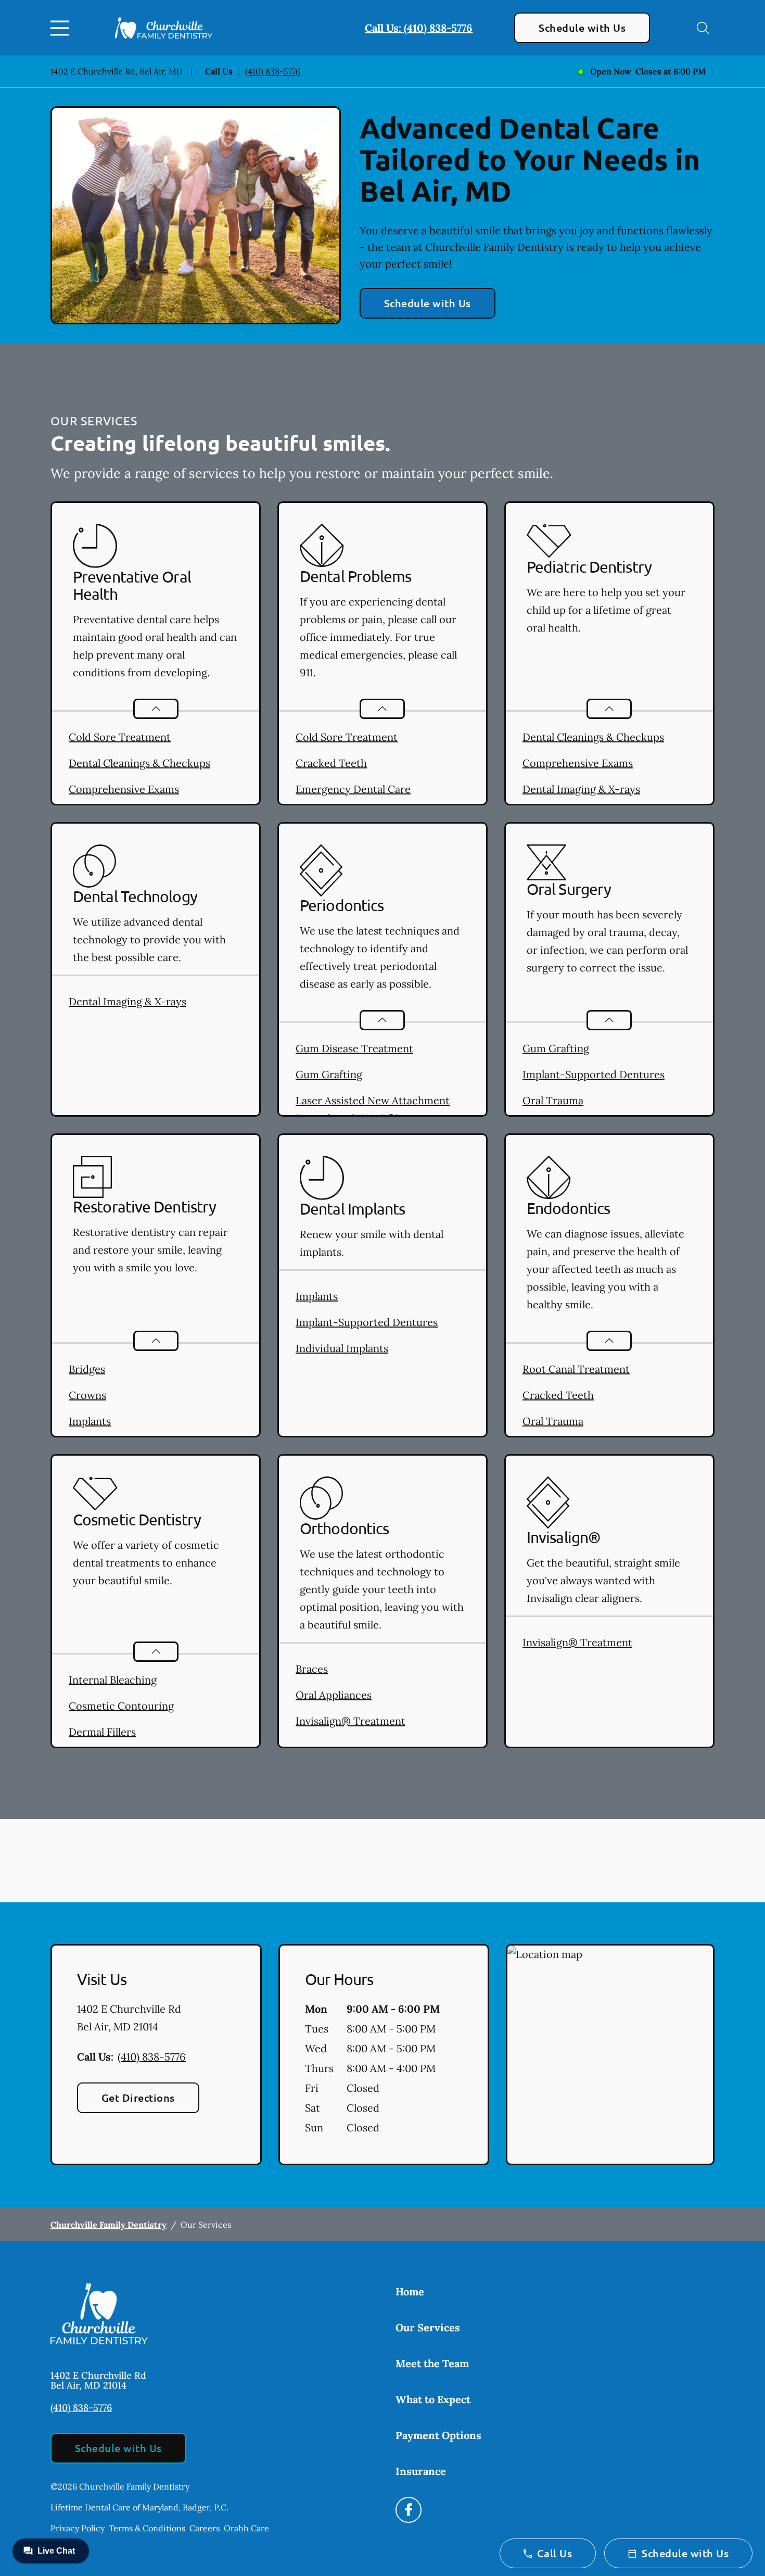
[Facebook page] (409, 2510)
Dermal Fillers (102, 1732)
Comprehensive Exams (124, 789)
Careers (205, 2528)
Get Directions (138, 2098)
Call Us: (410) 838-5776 (419, 28)
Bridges (87, 1369)
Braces (312, 1669)
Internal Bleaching (113, 1680)
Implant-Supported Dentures (594, 1074)
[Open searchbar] (703, 28)
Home (410, 2291)
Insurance (421, 2471)
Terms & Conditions (147, 2528)
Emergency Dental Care (353, 789)
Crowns (87, 1395)
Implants (90, 1421)
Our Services (428, 2327)
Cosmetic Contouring (121, 1706)
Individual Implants (342, 1348)
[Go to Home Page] (164, 28)
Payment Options (438, 2435)
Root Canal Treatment (576, 1369)
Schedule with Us (582, 28)
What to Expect (433, 2399)
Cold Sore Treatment (120, 737)
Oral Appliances (334, 1695)
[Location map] (610, 2055)
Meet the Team (432, 2363)
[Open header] (62, 28)
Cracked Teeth (331, 763)
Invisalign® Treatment (350, 1721)
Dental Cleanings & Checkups (139, 763)
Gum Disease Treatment (354, 1048)
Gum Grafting (329, 1074)
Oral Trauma (553, 1100)
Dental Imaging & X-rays (581, 789)
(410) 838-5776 (273, 71)
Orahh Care (246, 2528)
